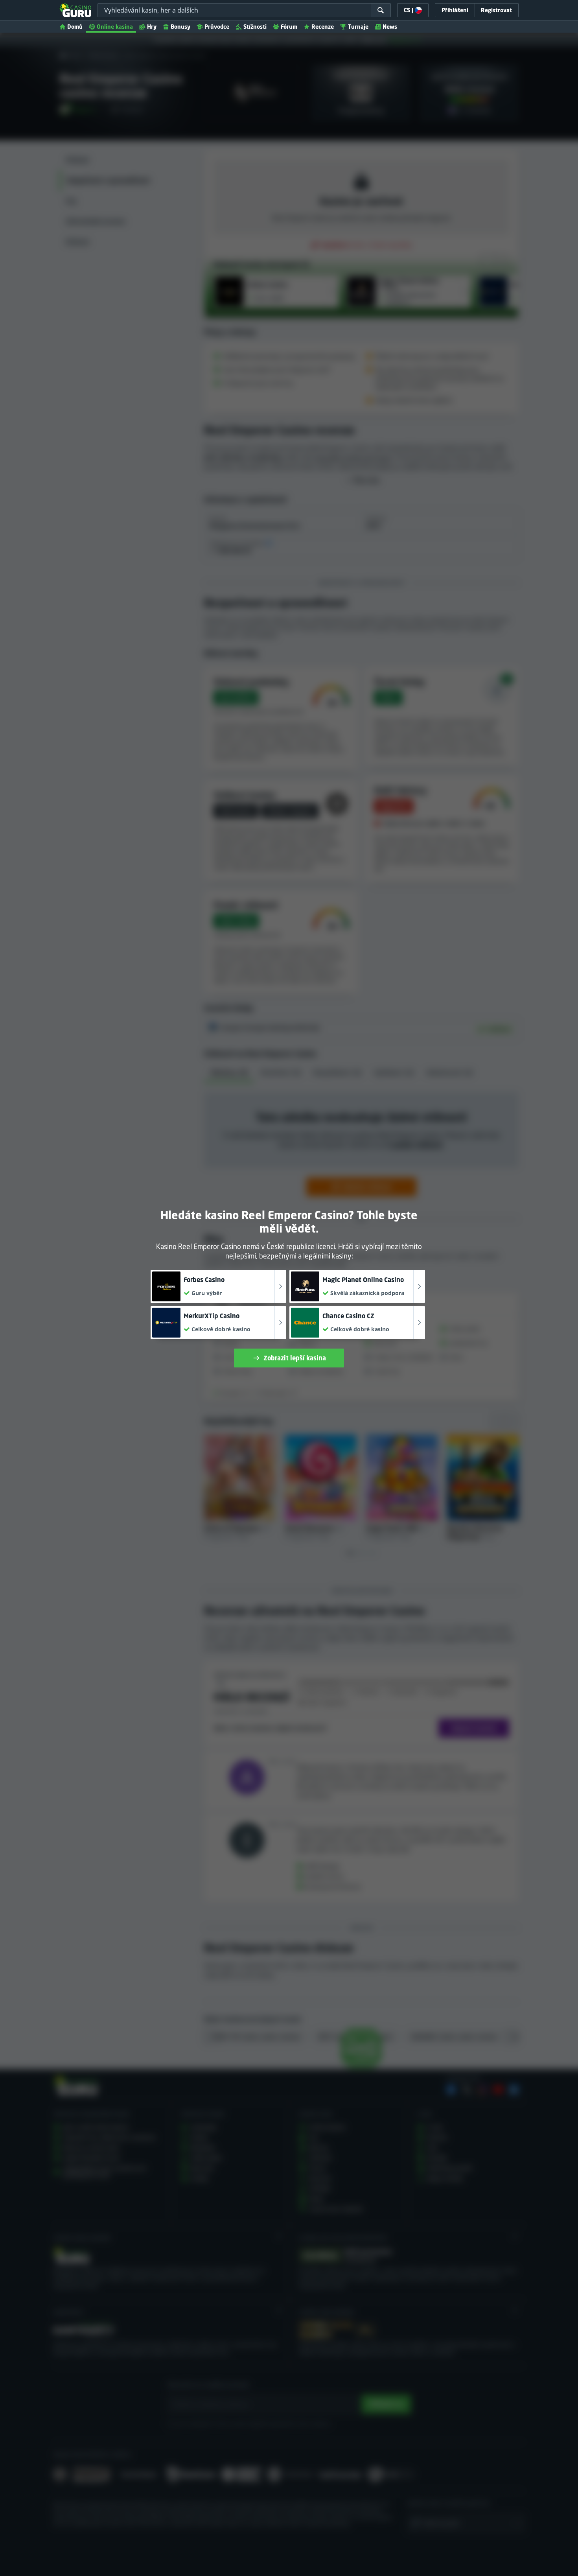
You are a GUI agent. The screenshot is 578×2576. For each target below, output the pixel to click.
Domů (75, 27)
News (390, 27)
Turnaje (358, 27)
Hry (152, 27)
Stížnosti (255, 27)
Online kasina (115, 27)
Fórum (289, 27)
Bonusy (180, 27)
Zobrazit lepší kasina (295, 1358)
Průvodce (217, 27)
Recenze (323, 27)
